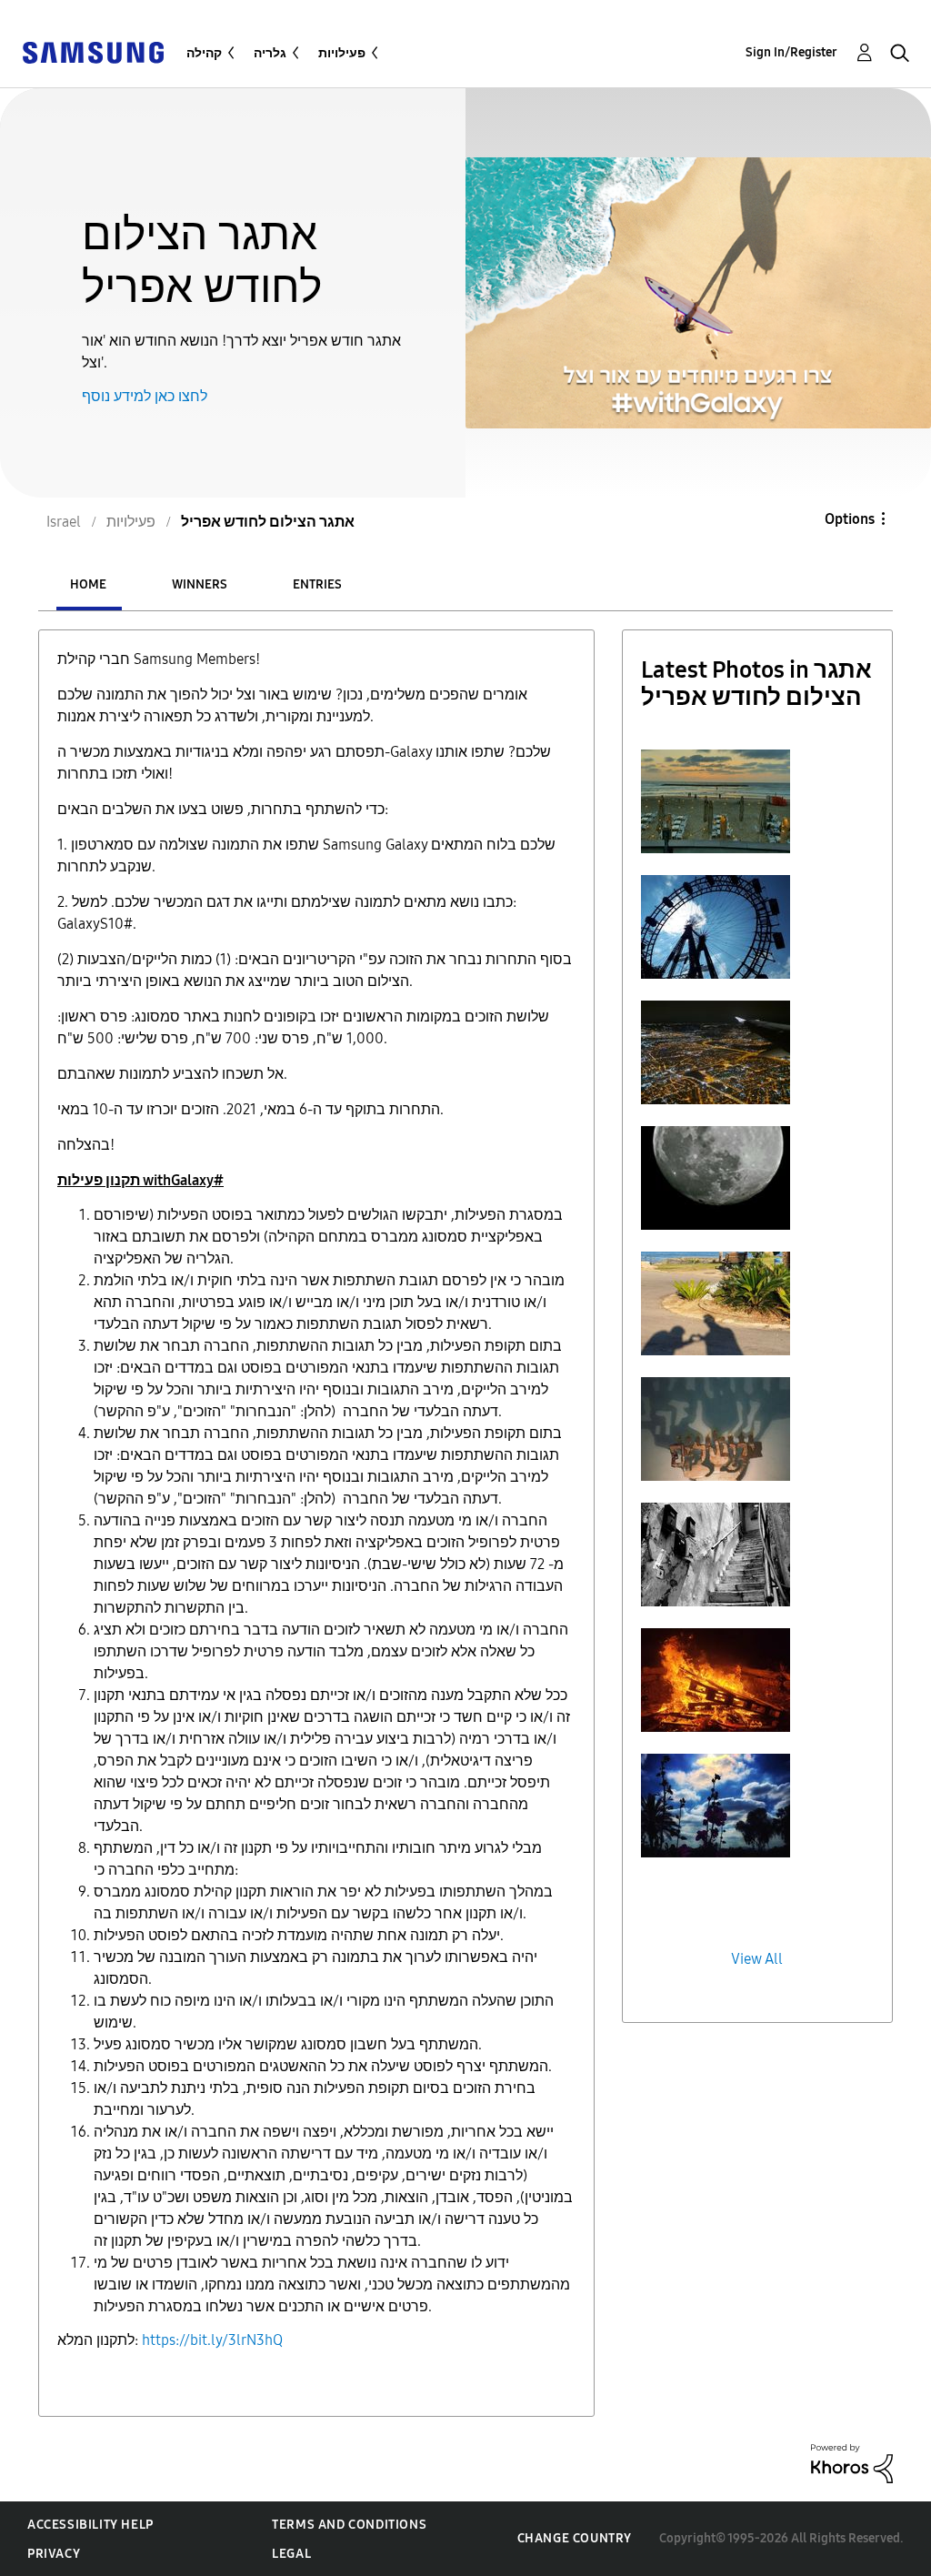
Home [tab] (88, 584)
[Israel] (93, 51)
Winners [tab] (200, 584)
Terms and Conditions (349, 2525)
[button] (716, 801)
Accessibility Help (90, 2525)
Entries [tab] (317, 584)
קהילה (204, 53)
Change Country (575, 2538)
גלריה (270, 53)
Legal (291, 2554)
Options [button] (850, 519)
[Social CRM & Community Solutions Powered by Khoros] (852, 2463)
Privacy (54, 2554)
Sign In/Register (791, 52)
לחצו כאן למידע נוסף (145, 396)
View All (757, 1959)
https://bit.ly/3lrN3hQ (212, 2340)
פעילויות (342, 53)
